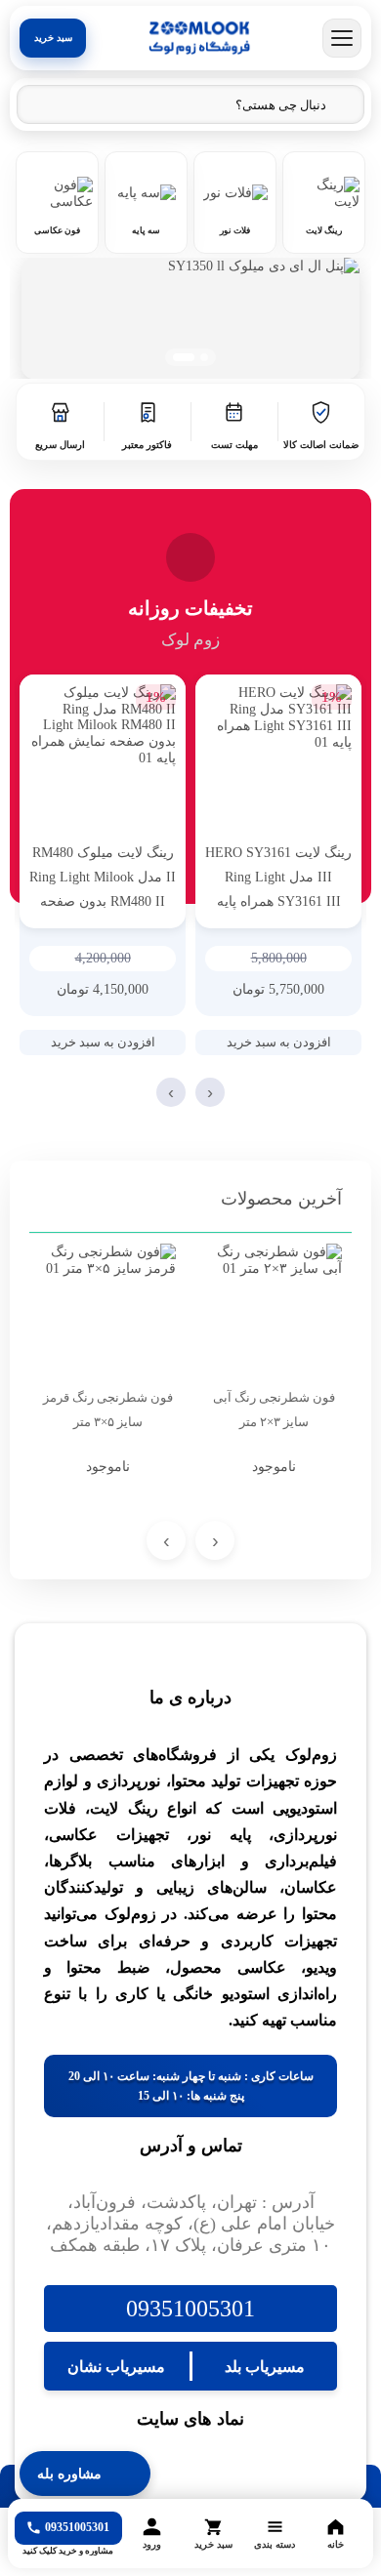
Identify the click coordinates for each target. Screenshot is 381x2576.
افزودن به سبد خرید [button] (279, 1042)
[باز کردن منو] (342, 38)
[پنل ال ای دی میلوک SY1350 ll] (190, 318)
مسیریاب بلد (265, 2367)
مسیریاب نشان (116, 2367)
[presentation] (210, 1092)
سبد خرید (53, 38)
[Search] (42, 105)
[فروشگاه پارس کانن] (199, 38)
